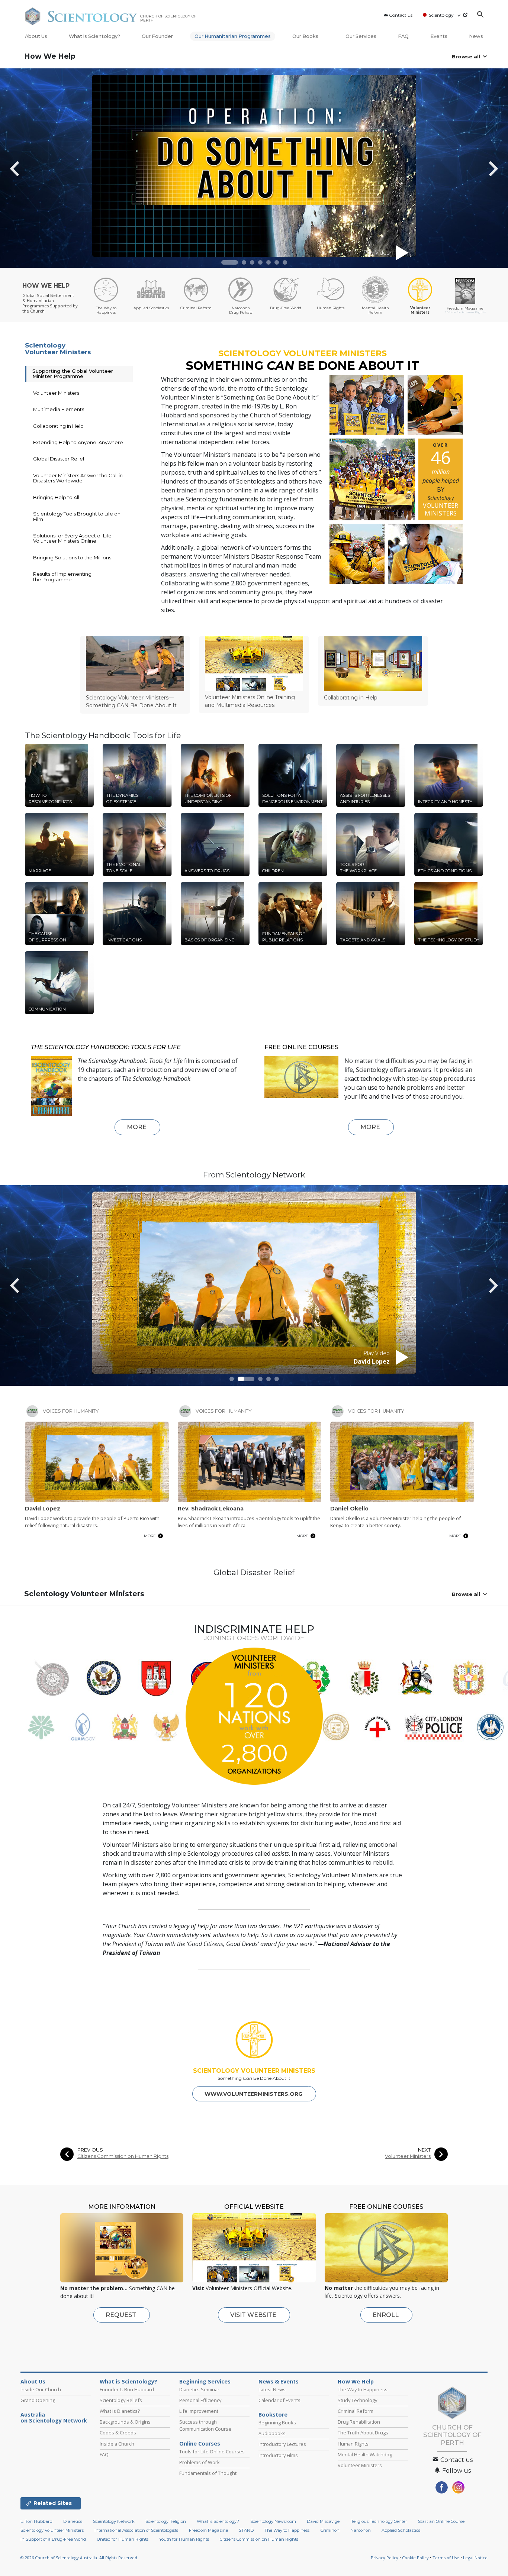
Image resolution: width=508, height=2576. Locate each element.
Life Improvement (199, 2411)
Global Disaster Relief (59, 459)
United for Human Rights (123, 2539)
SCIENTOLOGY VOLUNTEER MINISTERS (254, 2071)
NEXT (424, 2150)
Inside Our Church (41, 2389)
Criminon (330, 2530)
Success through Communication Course (205, 2425)
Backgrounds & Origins (125, 2422)
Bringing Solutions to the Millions (72, 557)
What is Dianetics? (120, 2411)
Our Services (361, 36)
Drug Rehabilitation (359, 2422)
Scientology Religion (166, 2521)
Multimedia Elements (59, 409)
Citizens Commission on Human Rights (123, 2156)
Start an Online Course (441, 2521)
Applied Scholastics (401, 2530)
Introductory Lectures (282, 2444)
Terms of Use (446, 2558)
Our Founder (157, 36)
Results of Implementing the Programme (62, 576)
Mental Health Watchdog (365, 2454)
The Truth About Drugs (363, 2433)
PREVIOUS (90, 2150)
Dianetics (73, 2521)
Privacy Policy (385, 2558)
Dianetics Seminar (199, 2389)
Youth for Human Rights (184, 2539)
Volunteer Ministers (56, 393)
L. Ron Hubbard (36, 2521)
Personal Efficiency (200, 2400)
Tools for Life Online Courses (212, 2451)
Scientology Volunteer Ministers (58, 349)
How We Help (50, 56)
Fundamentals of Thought (208, 2473)
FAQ (403, 36)
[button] (230, 262)
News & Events (279, 2382)
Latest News (272, 2389)
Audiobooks (272, 2433)
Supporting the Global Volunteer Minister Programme (73, 374)
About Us (36, 36)
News (476, 36)
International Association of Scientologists (136, 2530)
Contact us (401, 15)
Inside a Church (117, 2444)
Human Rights (353, 2444)
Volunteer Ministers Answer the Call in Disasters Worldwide (78, 478)
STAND (246, 2530)
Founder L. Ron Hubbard (127, 2389)
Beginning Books (277, 2423)
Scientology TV (445, 15)
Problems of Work (200, 2462)
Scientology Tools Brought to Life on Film (77, 516)
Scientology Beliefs (121, 2400)
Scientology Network (114, 2521)
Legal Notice (475, 2558)
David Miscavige (323, 2521)
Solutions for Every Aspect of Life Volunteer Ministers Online (72, 538)
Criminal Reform (356, 2411)
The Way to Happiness (363, 2389)
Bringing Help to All (56, 497)
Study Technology (357, 2400)
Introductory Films (278, 2455)
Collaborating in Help (58, 426)
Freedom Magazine (208, 2530)
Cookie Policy (415, 2558)
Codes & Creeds (118, 2433)
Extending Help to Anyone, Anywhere (78, 442)
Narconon (361, 2530)
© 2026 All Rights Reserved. (79, 2558)
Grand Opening (38, 2400)
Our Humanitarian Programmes (233, 36)
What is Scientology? (94, 36)
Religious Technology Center (379, 2521)
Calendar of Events (279, 2400)
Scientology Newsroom (273, 2521)
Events (439, 36)
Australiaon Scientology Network (54, 2418)
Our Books (306, 36)
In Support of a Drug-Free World (53, 2539)
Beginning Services (205, 2382)
